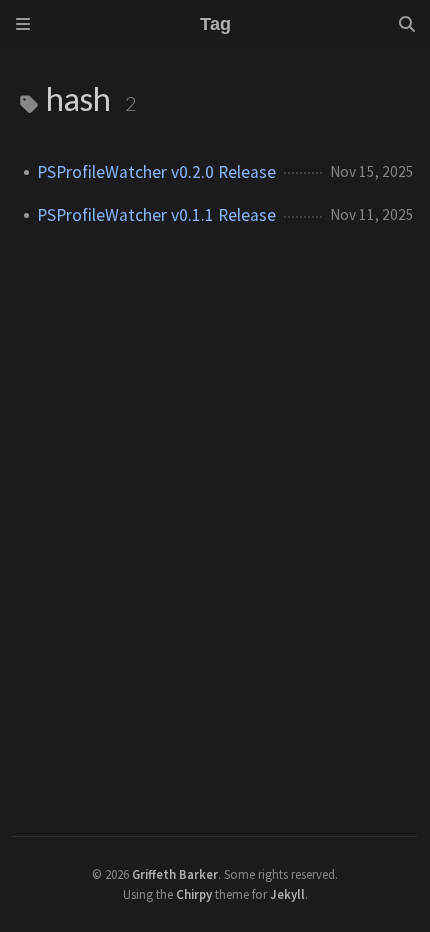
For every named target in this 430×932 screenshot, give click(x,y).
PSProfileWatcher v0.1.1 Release (156, 215)
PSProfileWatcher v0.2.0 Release (156, 172)
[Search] (407, 24)
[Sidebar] (23, 24)
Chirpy (194, 894)
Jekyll (287, 894)
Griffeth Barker (175, 874)
